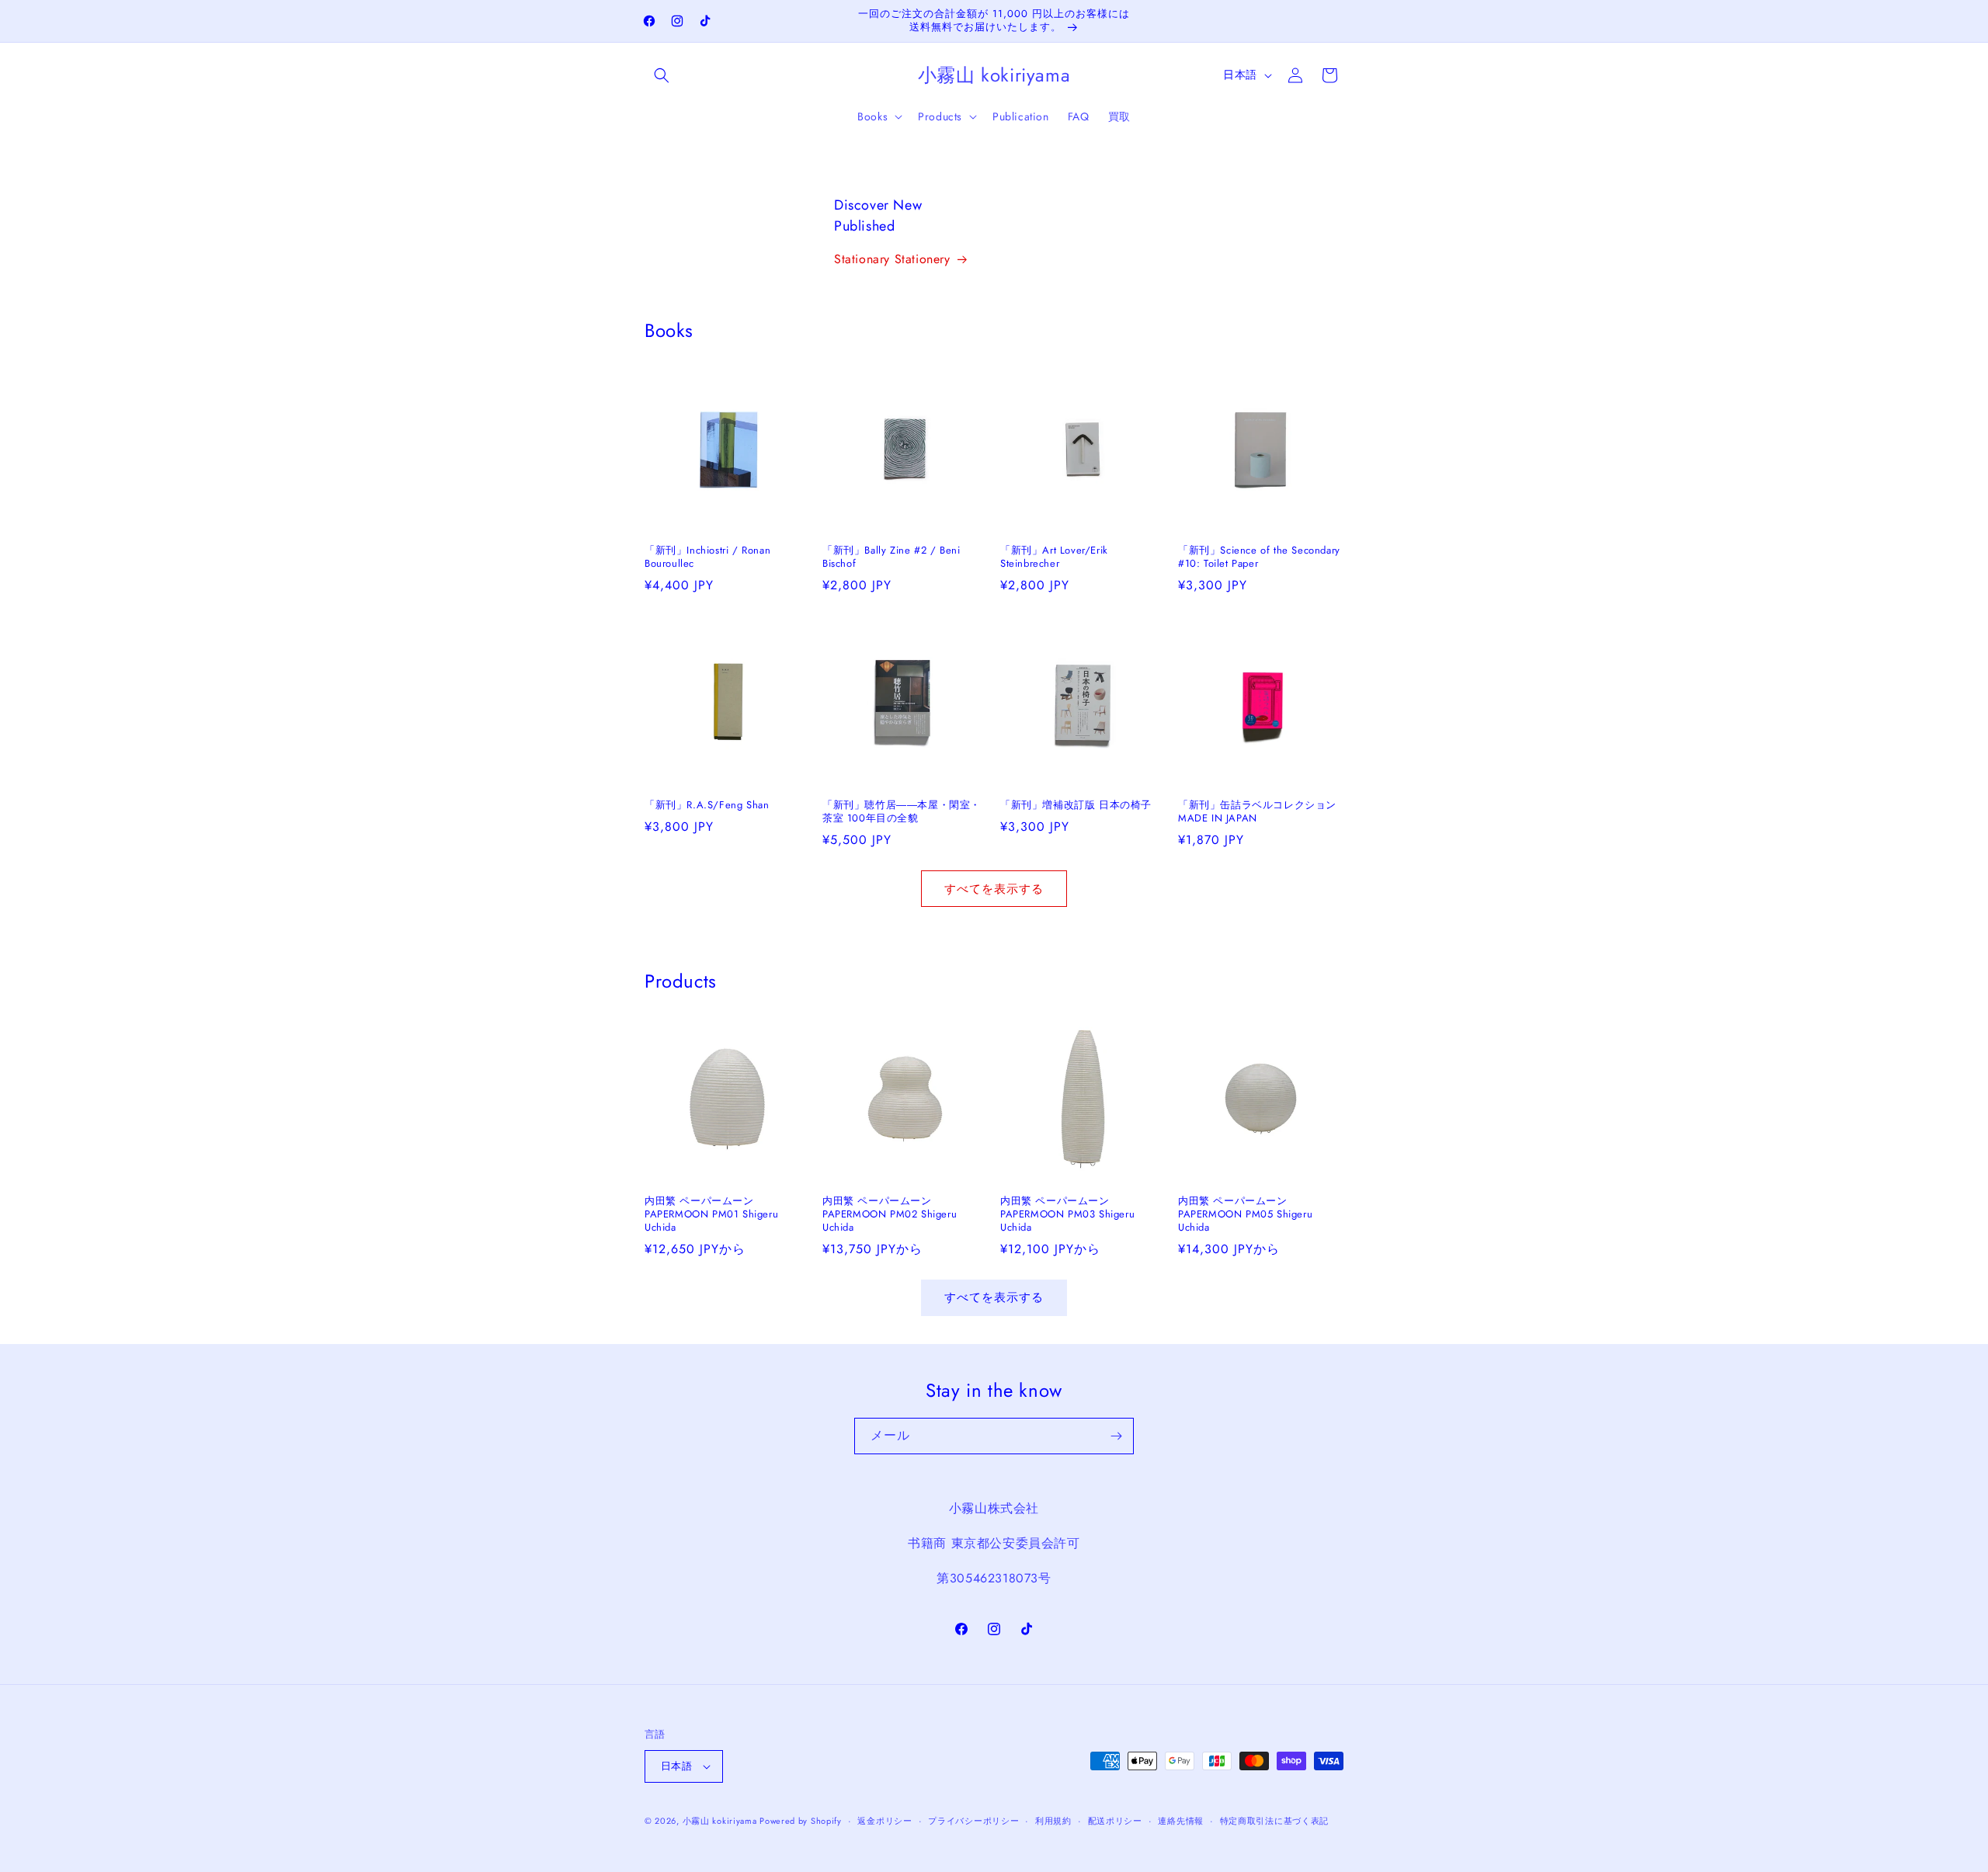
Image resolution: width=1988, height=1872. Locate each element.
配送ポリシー (1115, 1821)
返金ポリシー (885, 1821)
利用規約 (1053, 1821)
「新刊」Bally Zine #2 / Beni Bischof (891, 557)
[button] (662, 75)
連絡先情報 (1181, 1821)
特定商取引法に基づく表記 (1274, 1821)
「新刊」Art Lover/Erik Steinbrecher (1054, 557)
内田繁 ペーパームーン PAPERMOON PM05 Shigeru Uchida (1245, 1215)
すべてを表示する (994, 889)
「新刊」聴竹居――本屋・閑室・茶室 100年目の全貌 (902, 812)
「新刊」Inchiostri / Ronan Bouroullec (707, 557)
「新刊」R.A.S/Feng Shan (707, 806)
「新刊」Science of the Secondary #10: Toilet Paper (1259, 557)
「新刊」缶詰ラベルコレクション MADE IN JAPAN (1261, 812)
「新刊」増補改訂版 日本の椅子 (1076, 806)
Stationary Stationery (892, 259)
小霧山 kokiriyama (721, 1821)
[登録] (1116, 1436)
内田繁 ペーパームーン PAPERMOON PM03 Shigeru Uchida (1067, 1215)
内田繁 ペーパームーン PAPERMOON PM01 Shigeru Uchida (711, 1215)
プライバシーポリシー (973, 1821)
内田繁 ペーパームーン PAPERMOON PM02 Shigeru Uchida (890, 1215)
